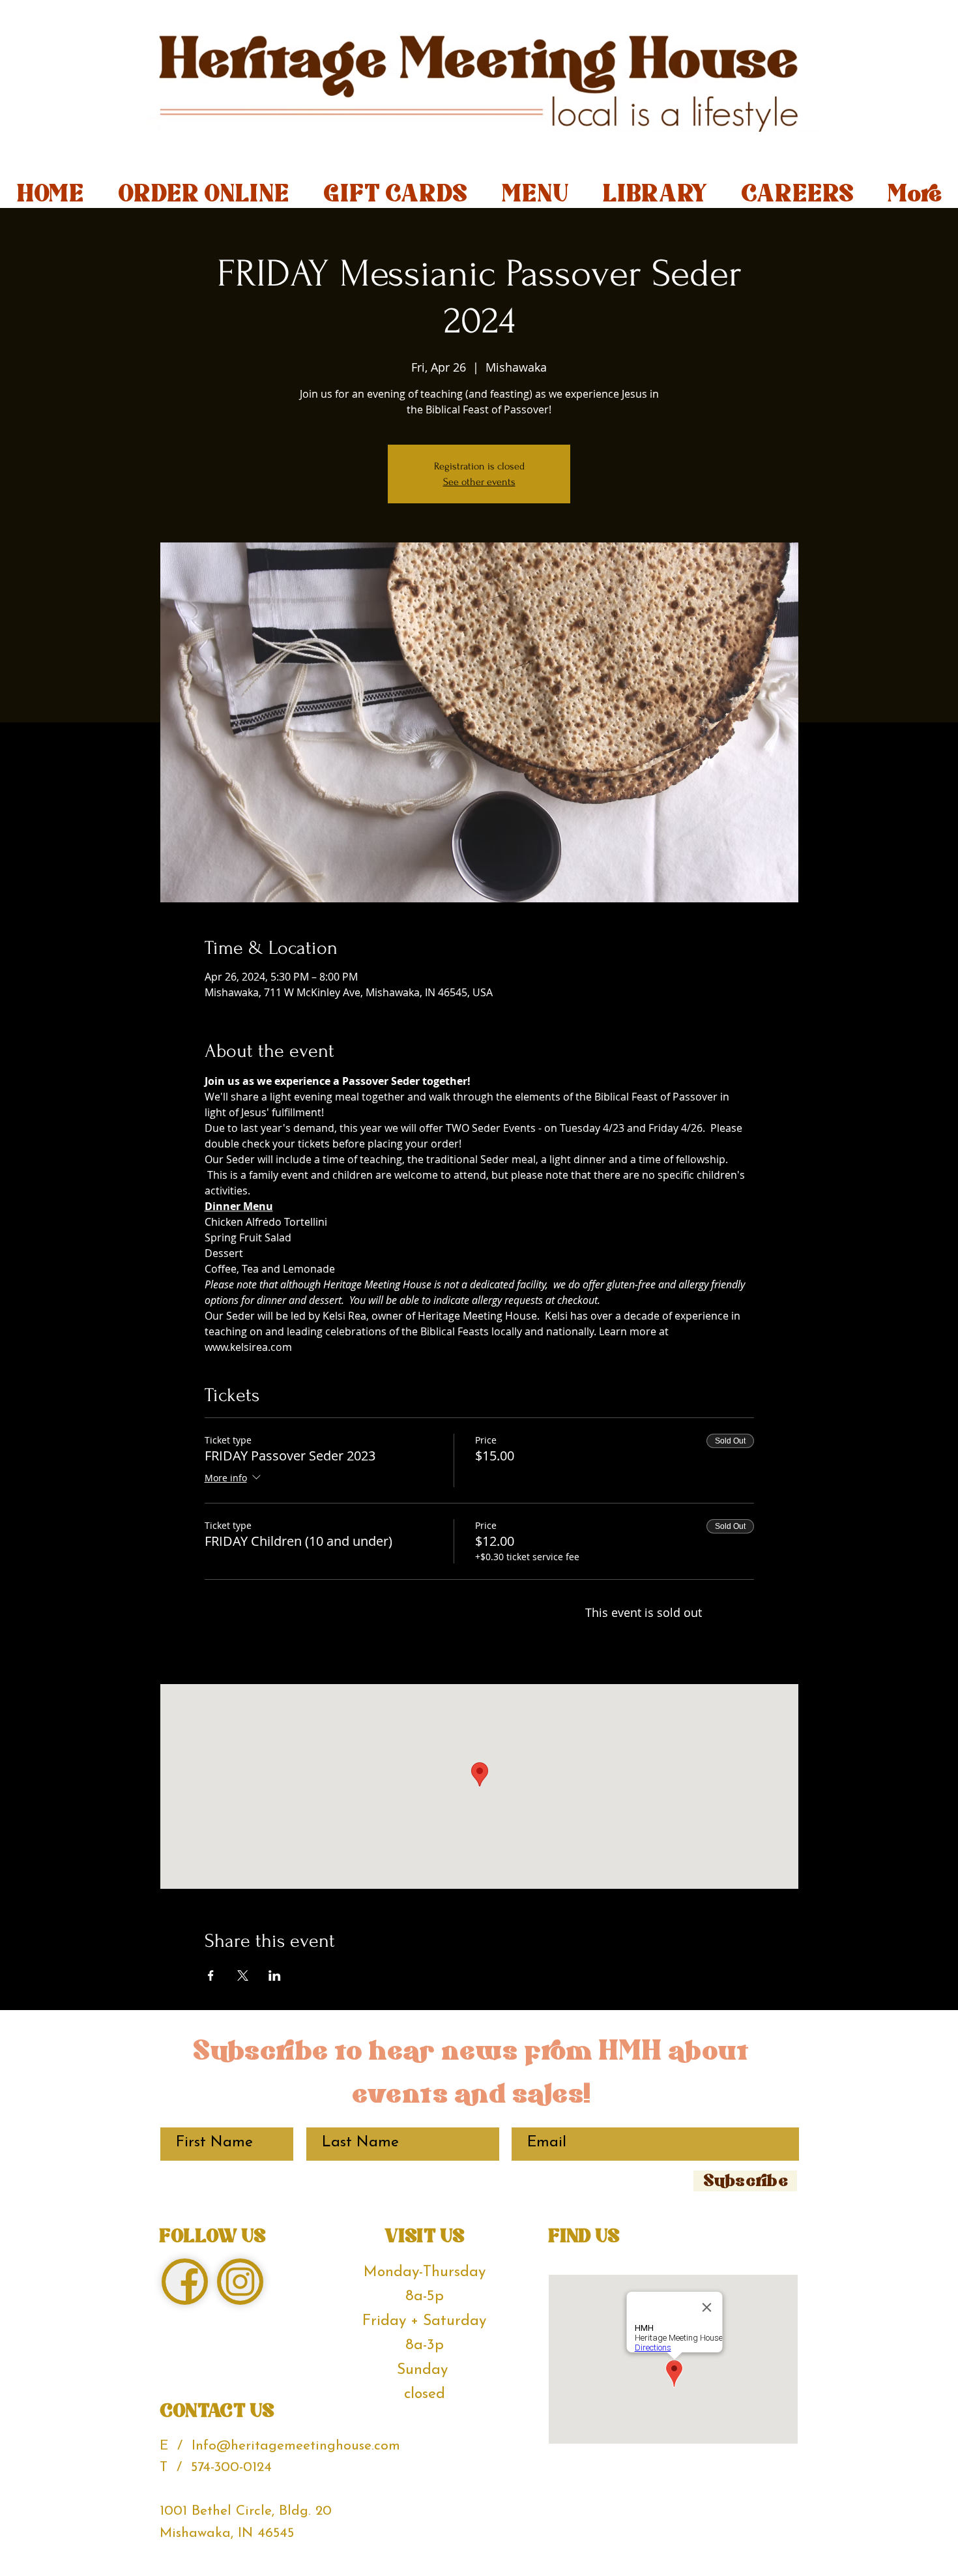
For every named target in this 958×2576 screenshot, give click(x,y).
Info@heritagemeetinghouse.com (296, 2446)
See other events (479, 482)
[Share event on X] (243, 1976)
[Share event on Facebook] (211, 1976)
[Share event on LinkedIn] (275, 1976)
